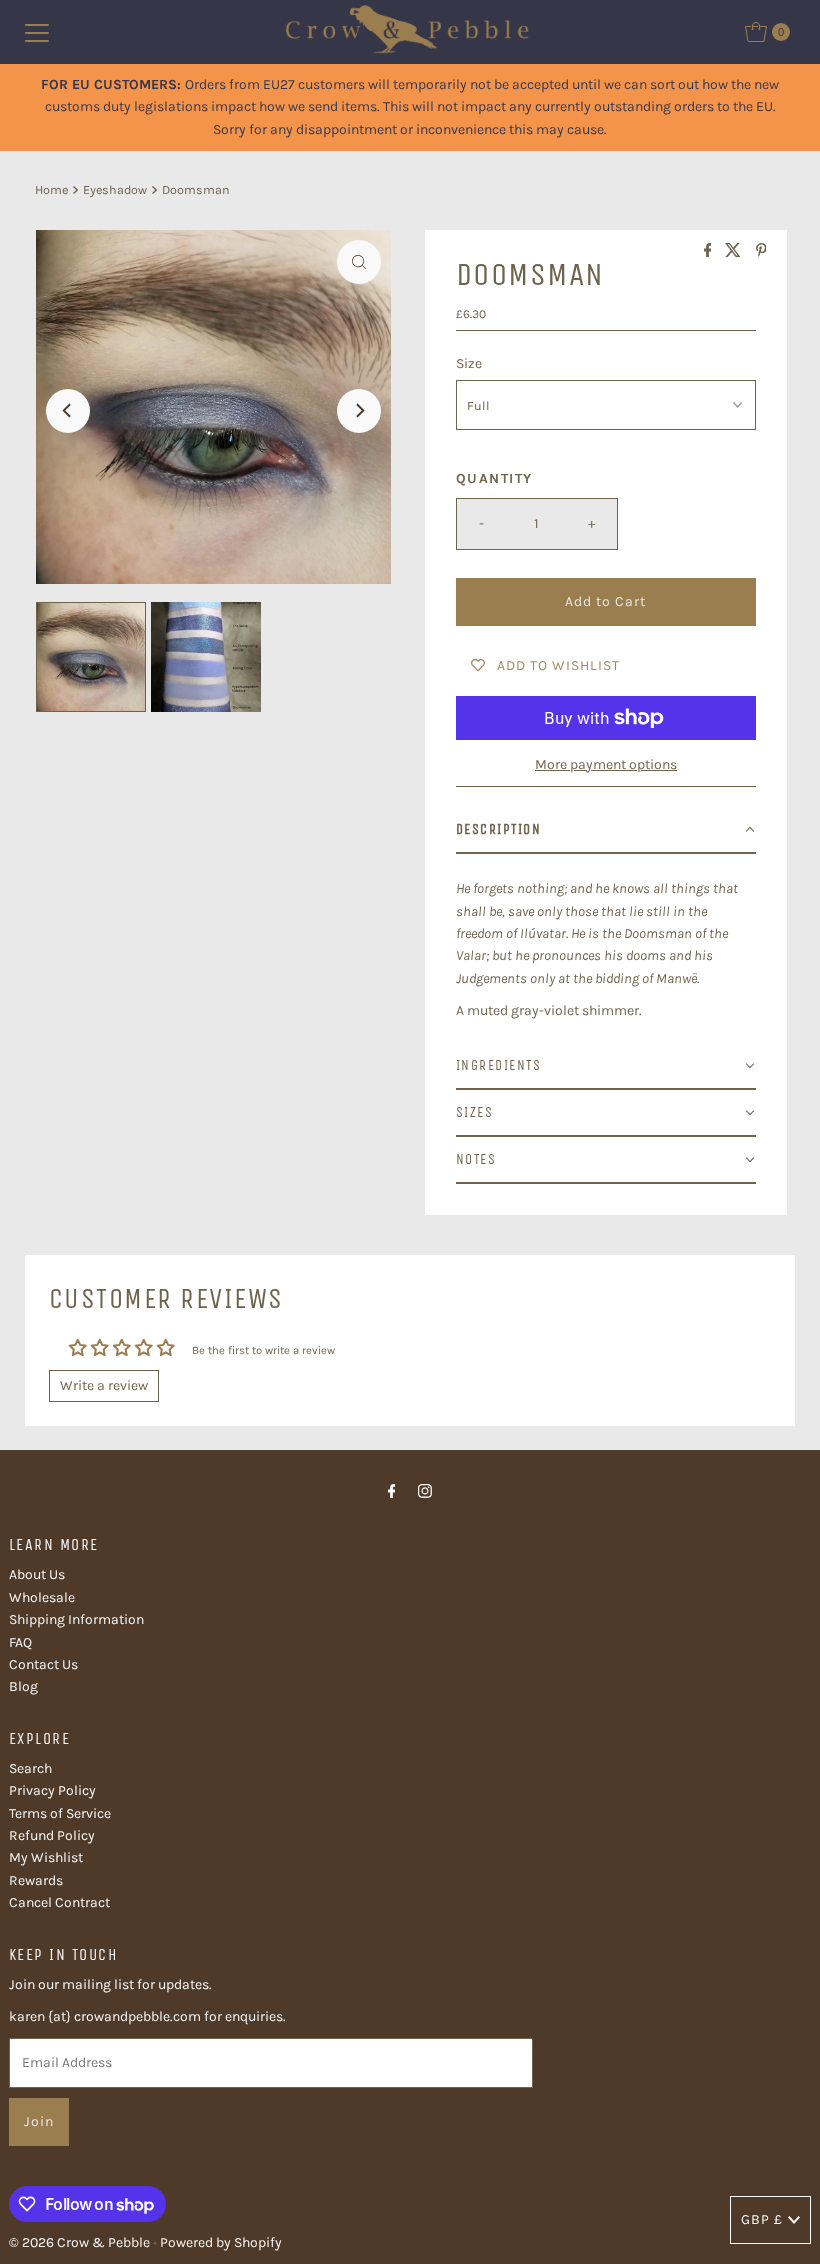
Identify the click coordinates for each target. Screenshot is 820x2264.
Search (30, 1768)
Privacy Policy (52, 1790)
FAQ (20, 1642)
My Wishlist (46, 1857)
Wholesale (42, 1597)
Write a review (104, 1385)
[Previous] (68, 411)
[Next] (359, 411)
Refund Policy (52, 1835)
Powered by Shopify (221, 2242)
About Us (37, 1574)
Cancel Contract (59, 1902)
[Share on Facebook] (710, 251)
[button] (606, 830)
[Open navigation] (37, 32)
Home (51, 189)
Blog (23, 1686)
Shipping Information (76, 1619)
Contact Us (43, 1664)
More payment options (606, 764)
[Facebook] (392, 1491)
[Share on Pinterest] (761, 251)
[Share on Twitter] (735, 251)
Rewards (36, 1880)
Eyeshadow (115, 189)
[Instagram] (425, 1491)
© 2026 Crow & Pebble (79, 2242)
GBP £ (762, 2219)
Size (469, 363)
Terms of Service (60, 1813)
